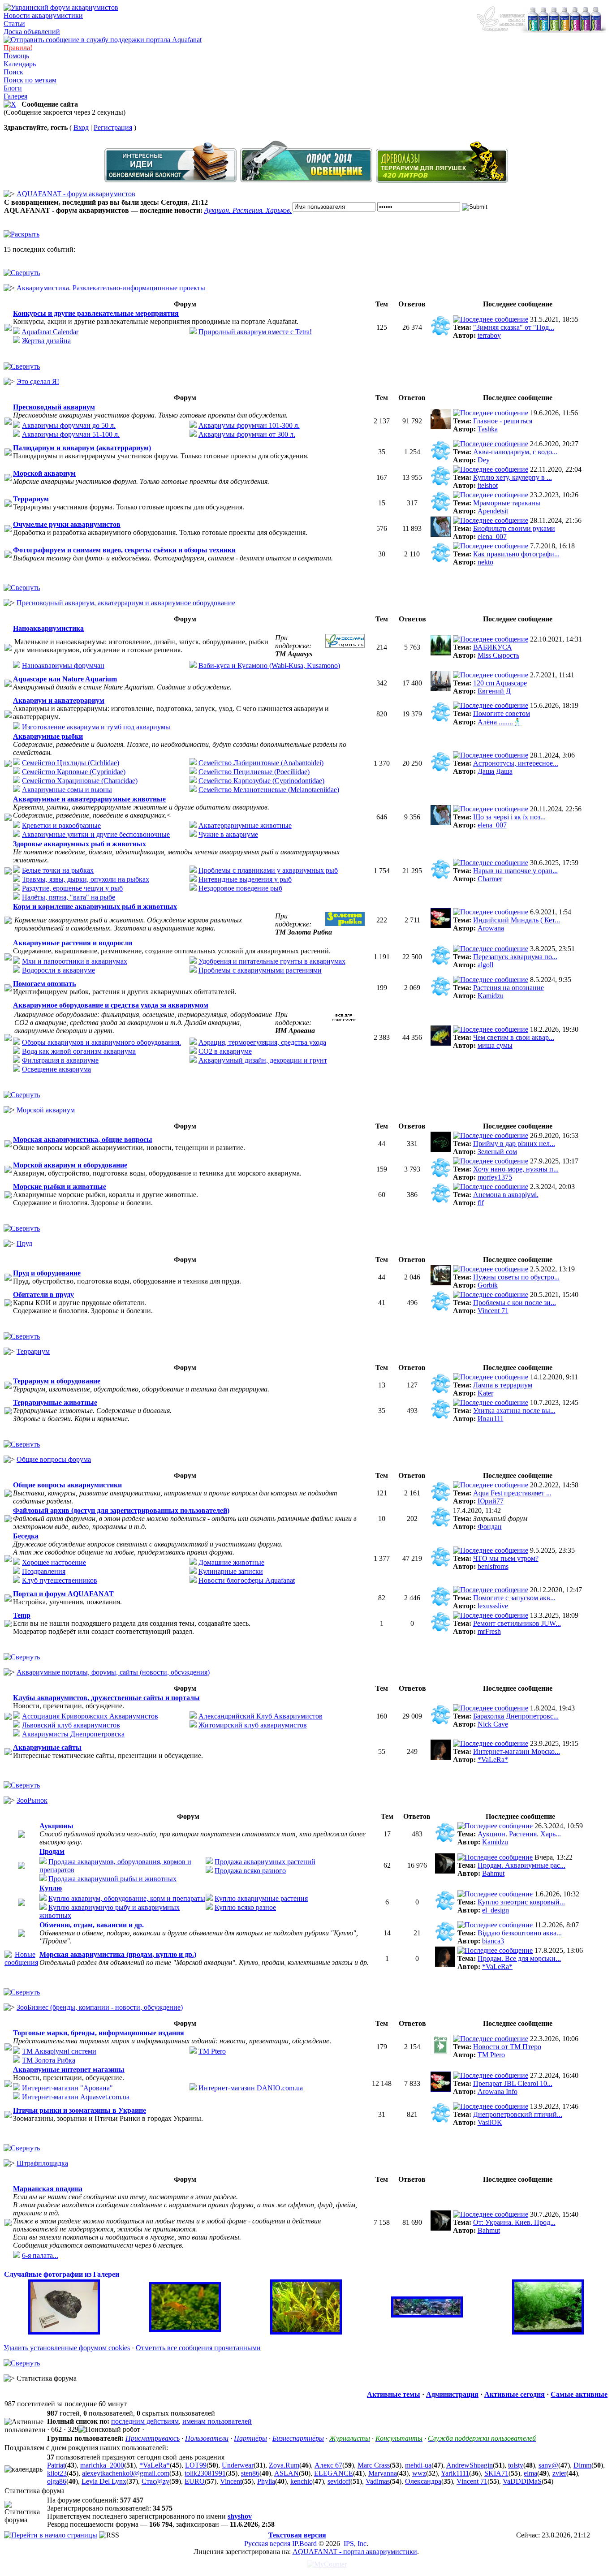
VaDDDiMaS (522, 2481)
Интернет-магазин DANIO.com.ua (251, 2088)
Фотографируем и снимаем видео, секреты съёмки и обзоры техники (124, 550)
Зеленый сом (497, 1152)
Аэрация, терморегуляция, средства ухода (262, 1042)
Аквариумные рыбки (48, 736)
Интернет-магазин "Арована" (67, 2088)
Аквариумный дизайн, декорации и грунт (263, 1060)
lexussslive (493, 1606)
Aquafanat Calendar (50, 332)
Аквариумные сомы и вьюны (67, 790)
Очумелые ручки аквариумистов (67, 524)
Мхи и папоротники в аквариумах (75, 961)
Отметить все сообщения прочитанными (198, 2348)
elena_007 (492, 536)
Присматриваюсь (153, 2438)
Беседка (26, 1536)
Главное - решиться (503, 421)
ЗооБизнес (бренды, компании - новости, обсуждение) (100, 2007)
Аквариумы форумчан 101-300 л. (249, 425)
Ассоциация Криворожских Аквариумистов (90, 1716)
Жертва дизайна (46, 341)
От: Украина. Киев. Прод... (514, 2222)
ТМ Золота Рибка (49, 2060)
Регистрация (113, 127)
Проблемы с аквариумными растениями (260, 970)
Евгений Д (494, 691)
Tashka (488, 429)
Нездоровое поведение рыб (240, 888)
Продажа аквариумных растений (265, 1862)
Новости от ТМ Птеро (507, 2047)
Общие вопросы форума (54, 1459)
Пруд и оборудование (47, 1273)
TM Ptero (212, 2051)
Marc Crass (374, 2465)
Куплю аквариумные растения (261, 1898)
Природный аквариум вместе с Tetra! (255, 332)
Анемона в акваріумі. (506, 1195)
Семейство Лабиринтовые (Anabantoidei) (261, 763)
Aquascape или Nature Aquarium (65, 679)
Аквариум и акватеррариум (59, 700)
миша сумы (495, 1045)
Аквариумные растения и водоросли (73, 943)
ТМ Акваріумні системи (59, 2051)
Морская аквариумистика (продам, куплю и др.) (118, 1954)
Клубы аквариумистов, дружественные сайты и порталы (106, 1698)
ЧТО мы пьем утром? (506, 1558)
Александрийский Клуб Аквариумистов (261, 1716)
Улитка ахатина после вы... (514, 1411)
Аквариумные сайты (47, 1747)
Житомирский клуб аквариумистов (253, 1725)
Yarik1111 (455, 2473)
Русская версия (267, 2544)
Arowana (491, 928)
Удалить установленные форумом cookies (67, 2348)
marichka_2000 (102, 2465)
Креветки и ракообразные (61, 825)
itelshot (488, 485)
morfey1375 (495, 1177)
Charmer (490, 879)
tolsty (516, 2465)
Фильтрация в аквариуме (60, 1060)
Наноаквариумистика (48, 628)
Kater (485, 1393)
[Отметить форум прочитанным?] (21, 1962)
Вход (81, 127)
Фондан (490, 1527)
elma (530, 2473)
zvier (559, 2473)
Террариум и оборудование (57, 1381)
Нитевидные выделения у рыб (245, 879)
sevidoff (339, 2481)
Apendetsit (493, 511)
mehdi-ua (418, 2465)
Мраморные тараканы (507, 503)
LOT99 (196, 2465)
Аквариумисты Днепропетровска (73, 1734)
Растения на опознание (509, 988)
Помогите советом (502, 713)
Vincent (231, 2481)
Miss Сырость (498, 655)
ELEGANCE (334, 2473)
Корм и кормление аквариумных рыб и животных (95, 907)
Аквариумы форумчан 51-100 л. (71, 434)
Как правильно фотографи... (516, 554)
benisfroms (493, 1566)
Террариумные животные (55, 1402)
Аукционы (56, 1826)
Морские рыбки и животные (60, 1187)
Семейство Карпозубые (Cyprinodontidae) (261, 781)
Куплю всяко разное (245, 1907)
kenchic (301, 2481)
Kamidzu (491, 996)
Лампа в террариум (503, 1385)
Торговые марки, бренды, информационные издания (99, 2033)
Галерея (15, 96)
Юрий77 (491, 1501)
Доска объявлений (32, 32)
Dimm (582, 2465)
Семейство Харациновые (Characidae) (80, 781)
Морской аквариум (44, 473)
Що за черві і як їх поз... (509, 817)
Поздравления (44, 1571)
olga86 (57, 2481)
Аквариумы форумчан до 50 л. (69, 425)
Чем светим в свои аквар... (514, 1037)
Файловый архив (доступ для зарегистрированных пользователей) (121, 1510)
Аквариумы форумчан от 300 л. (247, 434)
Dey (484, 460)
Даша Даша (495, 771)
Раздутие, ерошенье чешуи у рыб (72, 888)
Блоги (13, 88)
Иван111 (491, 1419)
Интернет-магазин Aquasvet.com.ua (76, 2097)
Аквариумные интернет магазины (69, 2070)
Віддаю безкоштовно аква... (520, 1933)
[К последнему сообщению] (491, 319)
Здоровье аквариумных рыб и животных (80, 844)
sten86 (250, 2473)
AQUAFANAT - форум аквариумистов (76, 194)
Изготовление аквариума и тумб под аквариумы (96, 727)
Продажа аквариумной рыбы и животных (112, 1879)
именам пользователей (217, 2421)
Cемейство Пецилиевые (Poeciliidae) (254, 772)
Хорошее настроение (54, 1562)
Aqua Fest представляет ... (512, 1493)
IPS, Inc (355, 2544)
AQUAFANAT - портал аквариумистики (355, 2552)
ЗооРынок (32, 1800)
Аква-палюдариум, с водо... (515, 452)
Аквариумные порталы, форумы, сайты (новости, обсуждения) (113, 1672)
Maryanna (383, 2473)
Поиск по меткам (30, 80)
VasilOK (490, 2122)
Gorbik (488, 1285)
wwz (419, 2473)
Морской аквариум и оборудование (70, 1165)
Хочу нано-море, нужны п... (516, 1169)
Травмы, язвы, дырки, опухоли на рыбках (86, 879)
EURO (195, 2481)
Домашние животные (231, 1562)
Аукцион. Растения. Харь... (519, 1834)
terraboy (489, 335)
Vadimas (378, 2481)
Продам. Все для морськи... (519, 1958)
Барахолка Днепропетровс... (516, 1716)
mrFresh (489, 1631)
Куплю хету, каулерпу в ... (513, 477)
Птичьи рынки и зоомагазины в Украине (80, 2110)
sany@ (548, 2465)
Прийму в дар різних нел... (514, 1144)
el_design (496, 1910)
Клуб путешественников (60, 1580)
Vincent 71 (493, 1311)
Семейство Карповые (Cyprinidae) (74, 772)
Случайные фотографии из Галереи (62, 2274)
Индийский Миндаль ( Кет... (517, 920)
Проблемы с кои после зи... (515, 1303)
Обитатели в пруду (43, 1294)
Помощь (16, 56)
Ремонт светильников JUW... (517, 1623)
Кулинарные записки (231, 1571)
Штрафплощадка (42, 2163)
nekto (485, 562)
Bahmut (493, 1873)
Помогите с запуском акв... (514, 1598)
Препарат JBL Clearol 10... (513, 2083)
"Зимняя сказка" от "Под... (514, 327)
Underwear (238, 2465)
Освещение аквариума (56, 1069)
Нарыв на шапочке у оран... (515, 871)
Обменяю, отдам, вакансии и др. (92, 1925)
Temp (22, 1615)
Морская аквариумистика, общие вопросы (83, 1139)
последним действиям (145, 2421)
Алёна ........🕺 (500, 722)
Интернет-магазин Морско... (517, 1751)
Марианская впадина (48, 2189)
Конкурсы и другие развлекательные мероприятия (96, 313)
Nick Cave (493, 1724)
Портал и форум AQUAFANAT (63, 1594)
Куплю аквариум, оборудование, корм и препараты (127, 1898)
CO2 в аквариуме (225, 1051)
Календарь (20, 64)
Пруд (24, 1243)
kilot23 (57, 2473)
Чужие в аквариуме (228, 834)
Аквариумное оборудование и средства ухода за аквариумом (111, 1005)
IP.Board (304, 2544)
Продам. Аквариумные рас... (521, 1865)
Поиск (13, 72)
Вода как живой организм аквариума (79, 1051)
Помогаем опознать (44, 984)
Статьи (14, 24)
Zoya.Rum (284, 2465)
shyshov (240, 2516)
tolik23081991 (205, 2473)
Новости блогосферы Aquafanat (247, 1580)
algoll (485, 965)
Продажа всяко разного (250, 1871)
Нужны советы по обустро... (516, 1277)
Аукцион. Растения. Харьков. (248, 210)
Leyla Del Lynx (104, 2481)
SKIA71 (496, 2473)
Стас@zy (155, 2481)
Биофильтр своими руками (514, 528)
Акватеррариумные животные (245, 825)
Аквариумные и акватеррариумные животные (89, 799)
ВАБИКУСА (493, 647)
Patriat (56, 2465)
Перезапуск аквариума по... (515, 957)
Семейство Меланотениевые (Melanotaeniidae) (269, 790)
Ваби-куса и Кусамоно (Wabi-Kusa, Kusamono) (269, 666)
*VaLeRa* (493, 1760)
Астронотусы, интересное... (516, 763)
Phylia (266, 2481)
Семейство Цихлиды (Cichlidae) (71, 763)
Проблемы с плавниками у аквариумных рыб (268, 870)
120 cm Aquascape (500, 683)
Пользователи (207, 2438)
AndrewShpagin (470, 2465)
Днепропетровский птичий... (518, 2114)
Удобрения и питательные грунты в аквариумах (272, 961)
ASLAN (287, 2473)
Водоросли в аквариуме (58, 970)
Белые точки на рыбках (58, 870)
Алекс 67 (328, 2465)
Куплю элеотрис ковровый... (521, 1902)
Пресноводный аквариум (54, 407)
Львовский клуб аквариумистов (71, 1725)
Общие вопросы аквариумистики (67, 1485)
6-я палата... (40, 2255)
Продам (52, 1851)
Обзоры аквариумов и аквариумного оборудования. (101, 1042)
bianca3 (493, 1941)
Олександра (423, 2481)
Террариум (31, 499)
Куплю (51, 1888)
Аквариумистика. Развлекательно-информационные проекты (111, 288)
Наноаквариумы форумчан (63, 666)
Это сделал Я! (38, 381)
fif (481, 1203)
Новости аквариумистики (43, 15)
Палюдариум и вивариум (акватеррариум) (82, 448)
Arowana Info (498, 2091)
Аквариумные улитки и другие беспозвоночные (96, 834)
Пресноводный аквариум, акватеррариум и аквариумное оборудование (126, 603)
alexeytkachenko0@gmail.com (126, 2473)
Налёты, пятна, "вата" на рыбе (69, 897)
